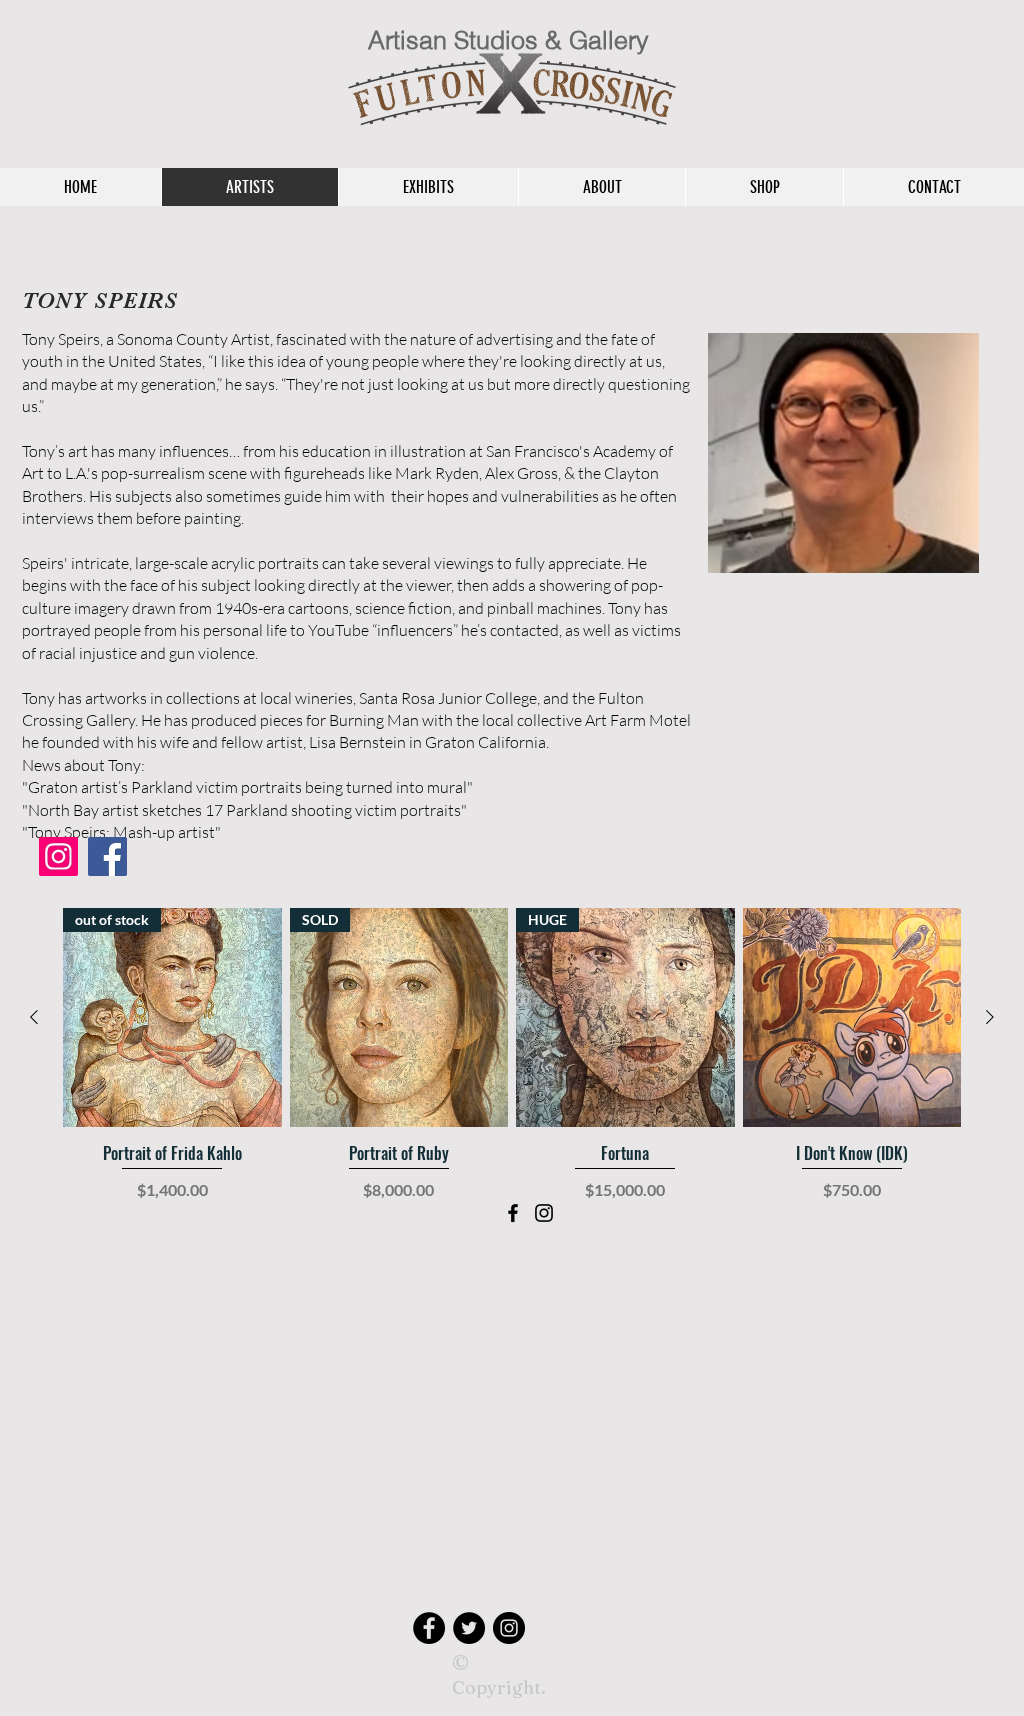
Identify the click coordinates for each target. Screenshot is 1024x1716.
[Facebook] (107, 856)
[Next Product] (990, 1017)
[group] (512, 1081)
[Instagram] (58, 856)
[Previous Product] (34, 1017)
